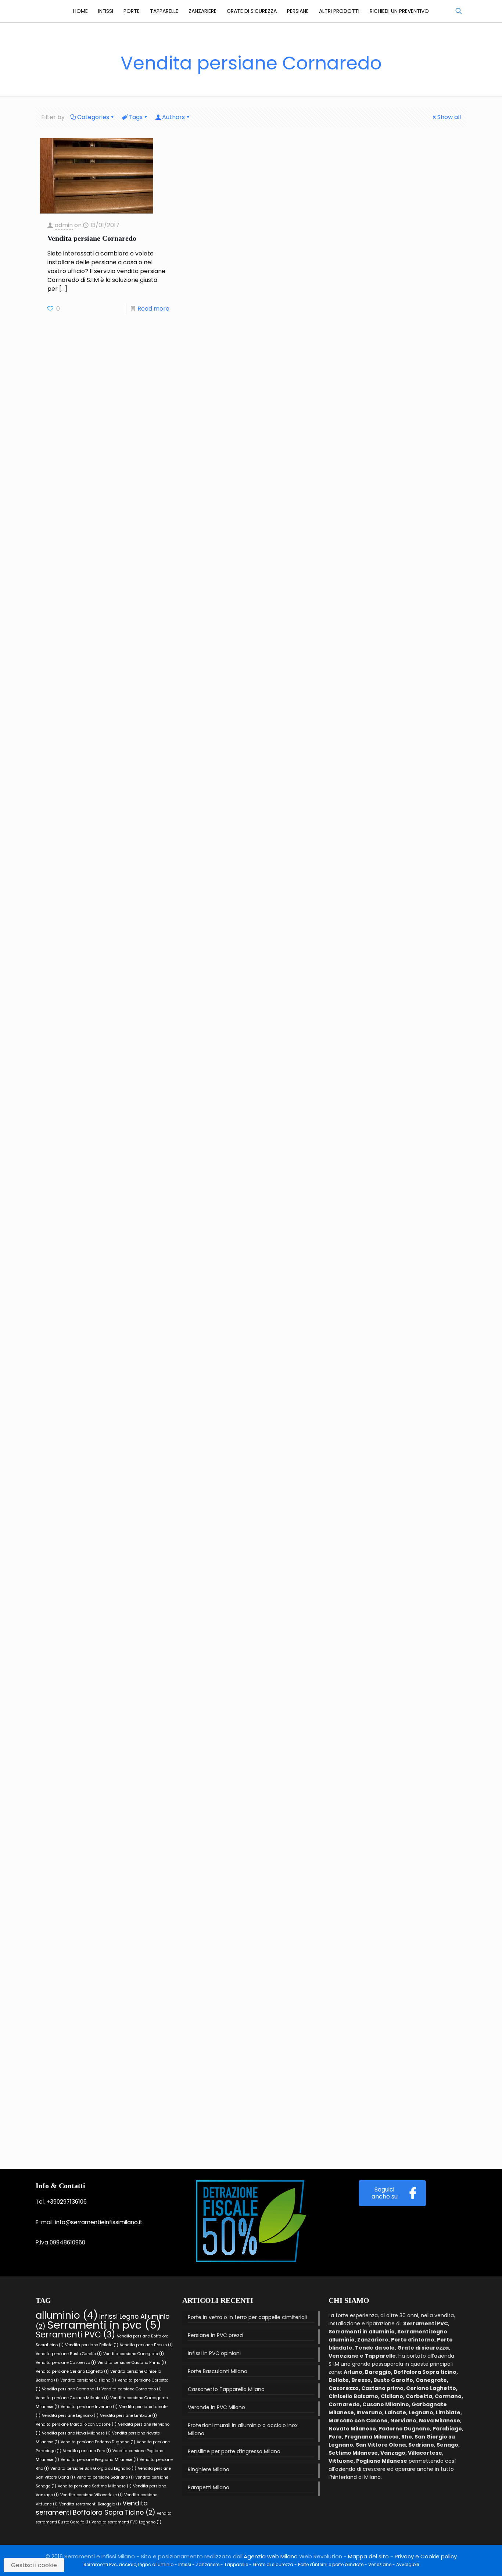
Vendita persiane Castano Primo (132, 2363)
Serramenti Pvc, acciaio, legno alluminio (128, 2564)
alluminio (67, 2315)
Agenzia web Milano (271, 2556)
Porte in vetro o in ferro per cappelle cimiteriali (247, 2317)
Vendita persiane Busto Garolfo (69, 2354)
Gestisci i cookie (34, 2565)
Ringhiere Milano (209, 2469)
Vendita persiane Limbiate (128, 2416)
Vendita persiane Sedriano (105, 2477)
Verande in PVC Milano (216, 2407)
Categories (93, 117)
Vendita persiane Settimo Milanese (95, 2486)
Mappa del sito (368, 2556)
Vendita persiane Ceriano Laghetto (72, 2371)
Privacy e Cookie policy (426, 2556)
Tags (136, 117)
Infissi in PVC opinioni (214, 2353)
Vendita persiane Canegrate (134, 2354)
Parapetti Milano (209, 2487)
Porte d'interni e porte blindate (331, 2564)
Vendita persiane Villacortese (92, 2495)
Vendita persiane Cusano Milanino (72, 2398)
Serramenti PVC (76, 2335)
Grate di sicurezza (273, 2564)
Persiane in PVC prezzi (216, 2335)
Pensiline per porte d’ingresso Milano (234, 2451)
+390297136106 (67, 2202)
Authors (173, 117)
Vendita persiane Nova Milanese (76, 2433)
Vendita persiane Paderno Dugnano (98, 2442)
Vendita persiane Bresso (146, 2345)
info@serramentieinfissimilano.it (99, 2222)
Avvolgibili (408, 2564)
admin (64, 225)
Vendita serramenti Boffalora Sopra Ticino (96, 2508)
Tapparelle (236, 2564)
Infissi (185, 2564)
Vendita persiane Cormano (71, 2389)
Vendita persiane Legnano (70, 2416)
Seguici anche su (385, 2193)
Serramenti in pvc (104, 2325)
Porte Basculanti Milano (218, 2371)
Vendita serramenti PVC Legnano (126, 2522)
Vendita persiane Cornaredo (92, 238)
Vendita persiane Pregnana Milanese (99, 2460)
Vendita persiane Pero (87, 2451)
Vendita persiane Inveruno (89, 2407)
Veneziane (380, 2564)
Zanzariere (208, 2564)
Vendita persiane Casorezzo (66, 2363)
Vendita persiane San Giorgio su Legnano (93, 2468)
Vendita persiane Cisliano (88, 2380)
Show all (449, 117)
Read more (153, 309)
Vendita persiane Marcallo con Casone (76, 2424)
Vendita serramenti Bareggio (90, 2504)
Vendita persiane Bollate (92, 2345)
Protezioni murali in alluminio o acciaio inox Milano (243, 2429)
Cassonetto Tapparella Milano (226, 2389)
